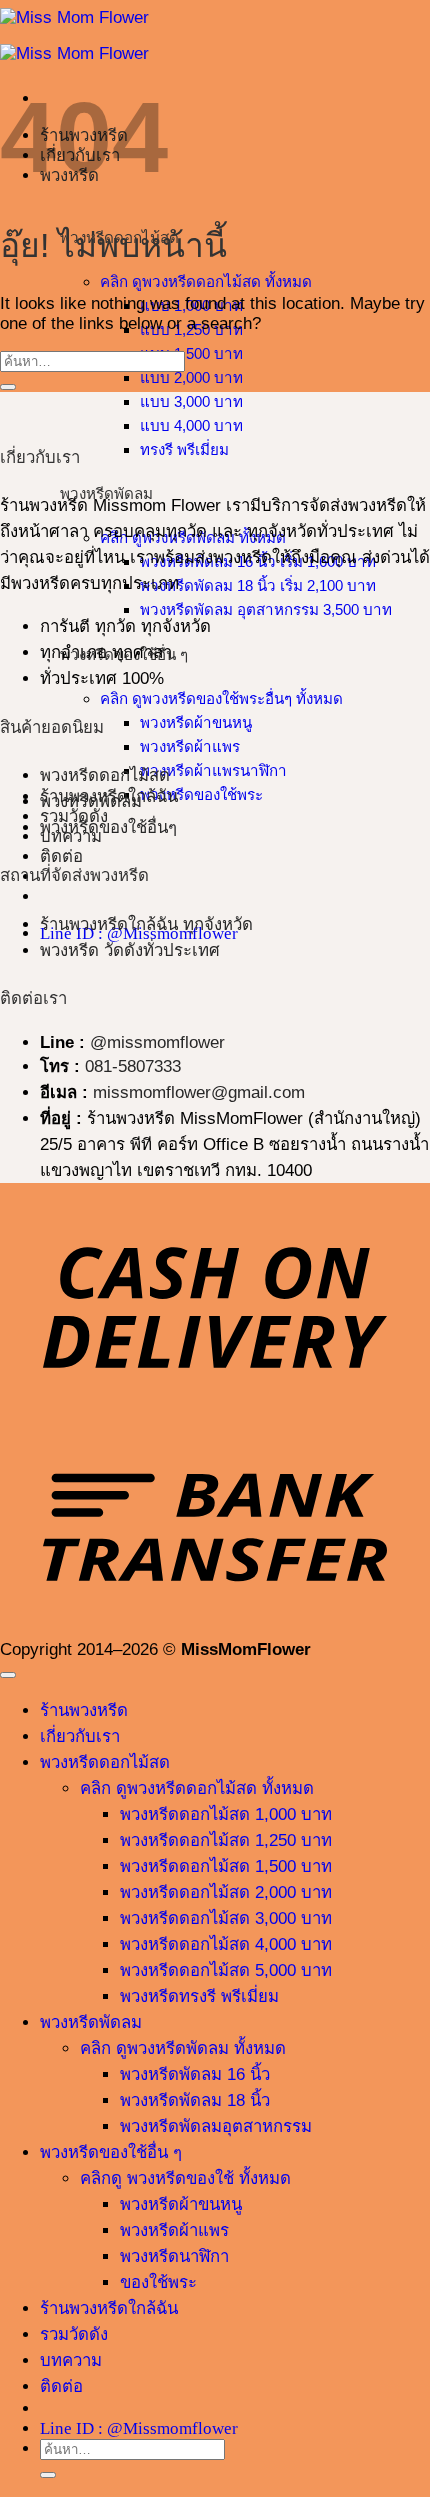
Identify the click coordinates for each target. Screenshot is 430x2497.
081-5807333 (133, 1066)
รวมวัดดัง (74, 2334)
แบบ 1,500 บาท (191, 353)
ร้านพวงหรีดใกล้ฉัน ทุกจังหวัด (146, 924)
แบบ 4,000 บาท (191, 425)
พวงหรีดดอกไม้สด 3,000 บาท (226, 1918)
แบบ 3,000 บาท (191, 401)
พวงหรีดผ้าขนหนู (196, 722)
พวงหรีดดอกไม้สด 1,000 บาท (226, 1814)
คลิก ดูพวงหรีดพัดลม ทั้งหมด (183, 2048)
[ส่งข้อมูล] (8, 387)
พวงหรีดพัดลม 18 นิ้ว (195, 2100)
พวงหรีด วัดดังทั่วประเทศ (130, 950)
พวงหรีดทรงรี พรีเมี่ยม (199, 1996)
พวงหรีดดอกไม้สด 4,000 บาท (226, 1944)
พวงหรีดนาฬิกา (174, 2256)
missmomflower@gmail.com (199, 1092)
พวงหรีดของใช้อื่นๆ (108, 827)
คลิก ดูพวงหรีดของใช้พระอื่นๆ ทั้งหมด (221, 698)
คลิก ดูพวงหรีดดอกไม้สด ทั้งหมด (206, 281)
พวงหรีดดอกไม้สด (105, 775)
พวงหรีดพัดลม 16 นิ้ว (195, 2074)
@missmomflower (157, 1042)
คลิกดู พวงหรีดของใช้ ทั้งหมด (185, 2178)
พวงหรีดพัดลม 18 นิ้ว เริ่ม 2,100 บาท (258, 585)
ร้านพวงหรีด (84, 1710)
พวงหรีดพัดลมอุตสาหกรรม (216, 2126)
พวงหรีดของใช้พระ (201, 794)
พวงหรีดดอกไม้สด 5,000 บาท (226, 1970)
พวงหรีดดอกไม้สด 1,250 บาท (226, 1840)
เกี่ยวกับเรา (80, 1736)
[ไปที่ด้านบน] (8, 1675)
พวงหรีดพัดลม (91, 801)
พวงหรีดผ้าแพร (190, 746)
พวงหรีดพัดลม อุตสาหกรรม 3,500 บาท (266, 609)
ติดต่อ (61, 856)
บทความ (71, 2360)
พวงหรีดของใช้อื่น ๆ (111, 2152)
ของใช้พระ (158, 2282)
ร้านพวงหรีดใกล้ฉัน (109, 2308)
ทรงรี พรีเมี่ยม (184, 449)
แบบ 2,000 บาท (191, 377)
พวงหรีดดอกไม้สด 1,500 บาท (226, 1866)
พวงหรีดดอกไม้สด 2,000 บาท (226, 1892)
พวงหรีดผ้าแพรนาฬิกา (213, 770)
